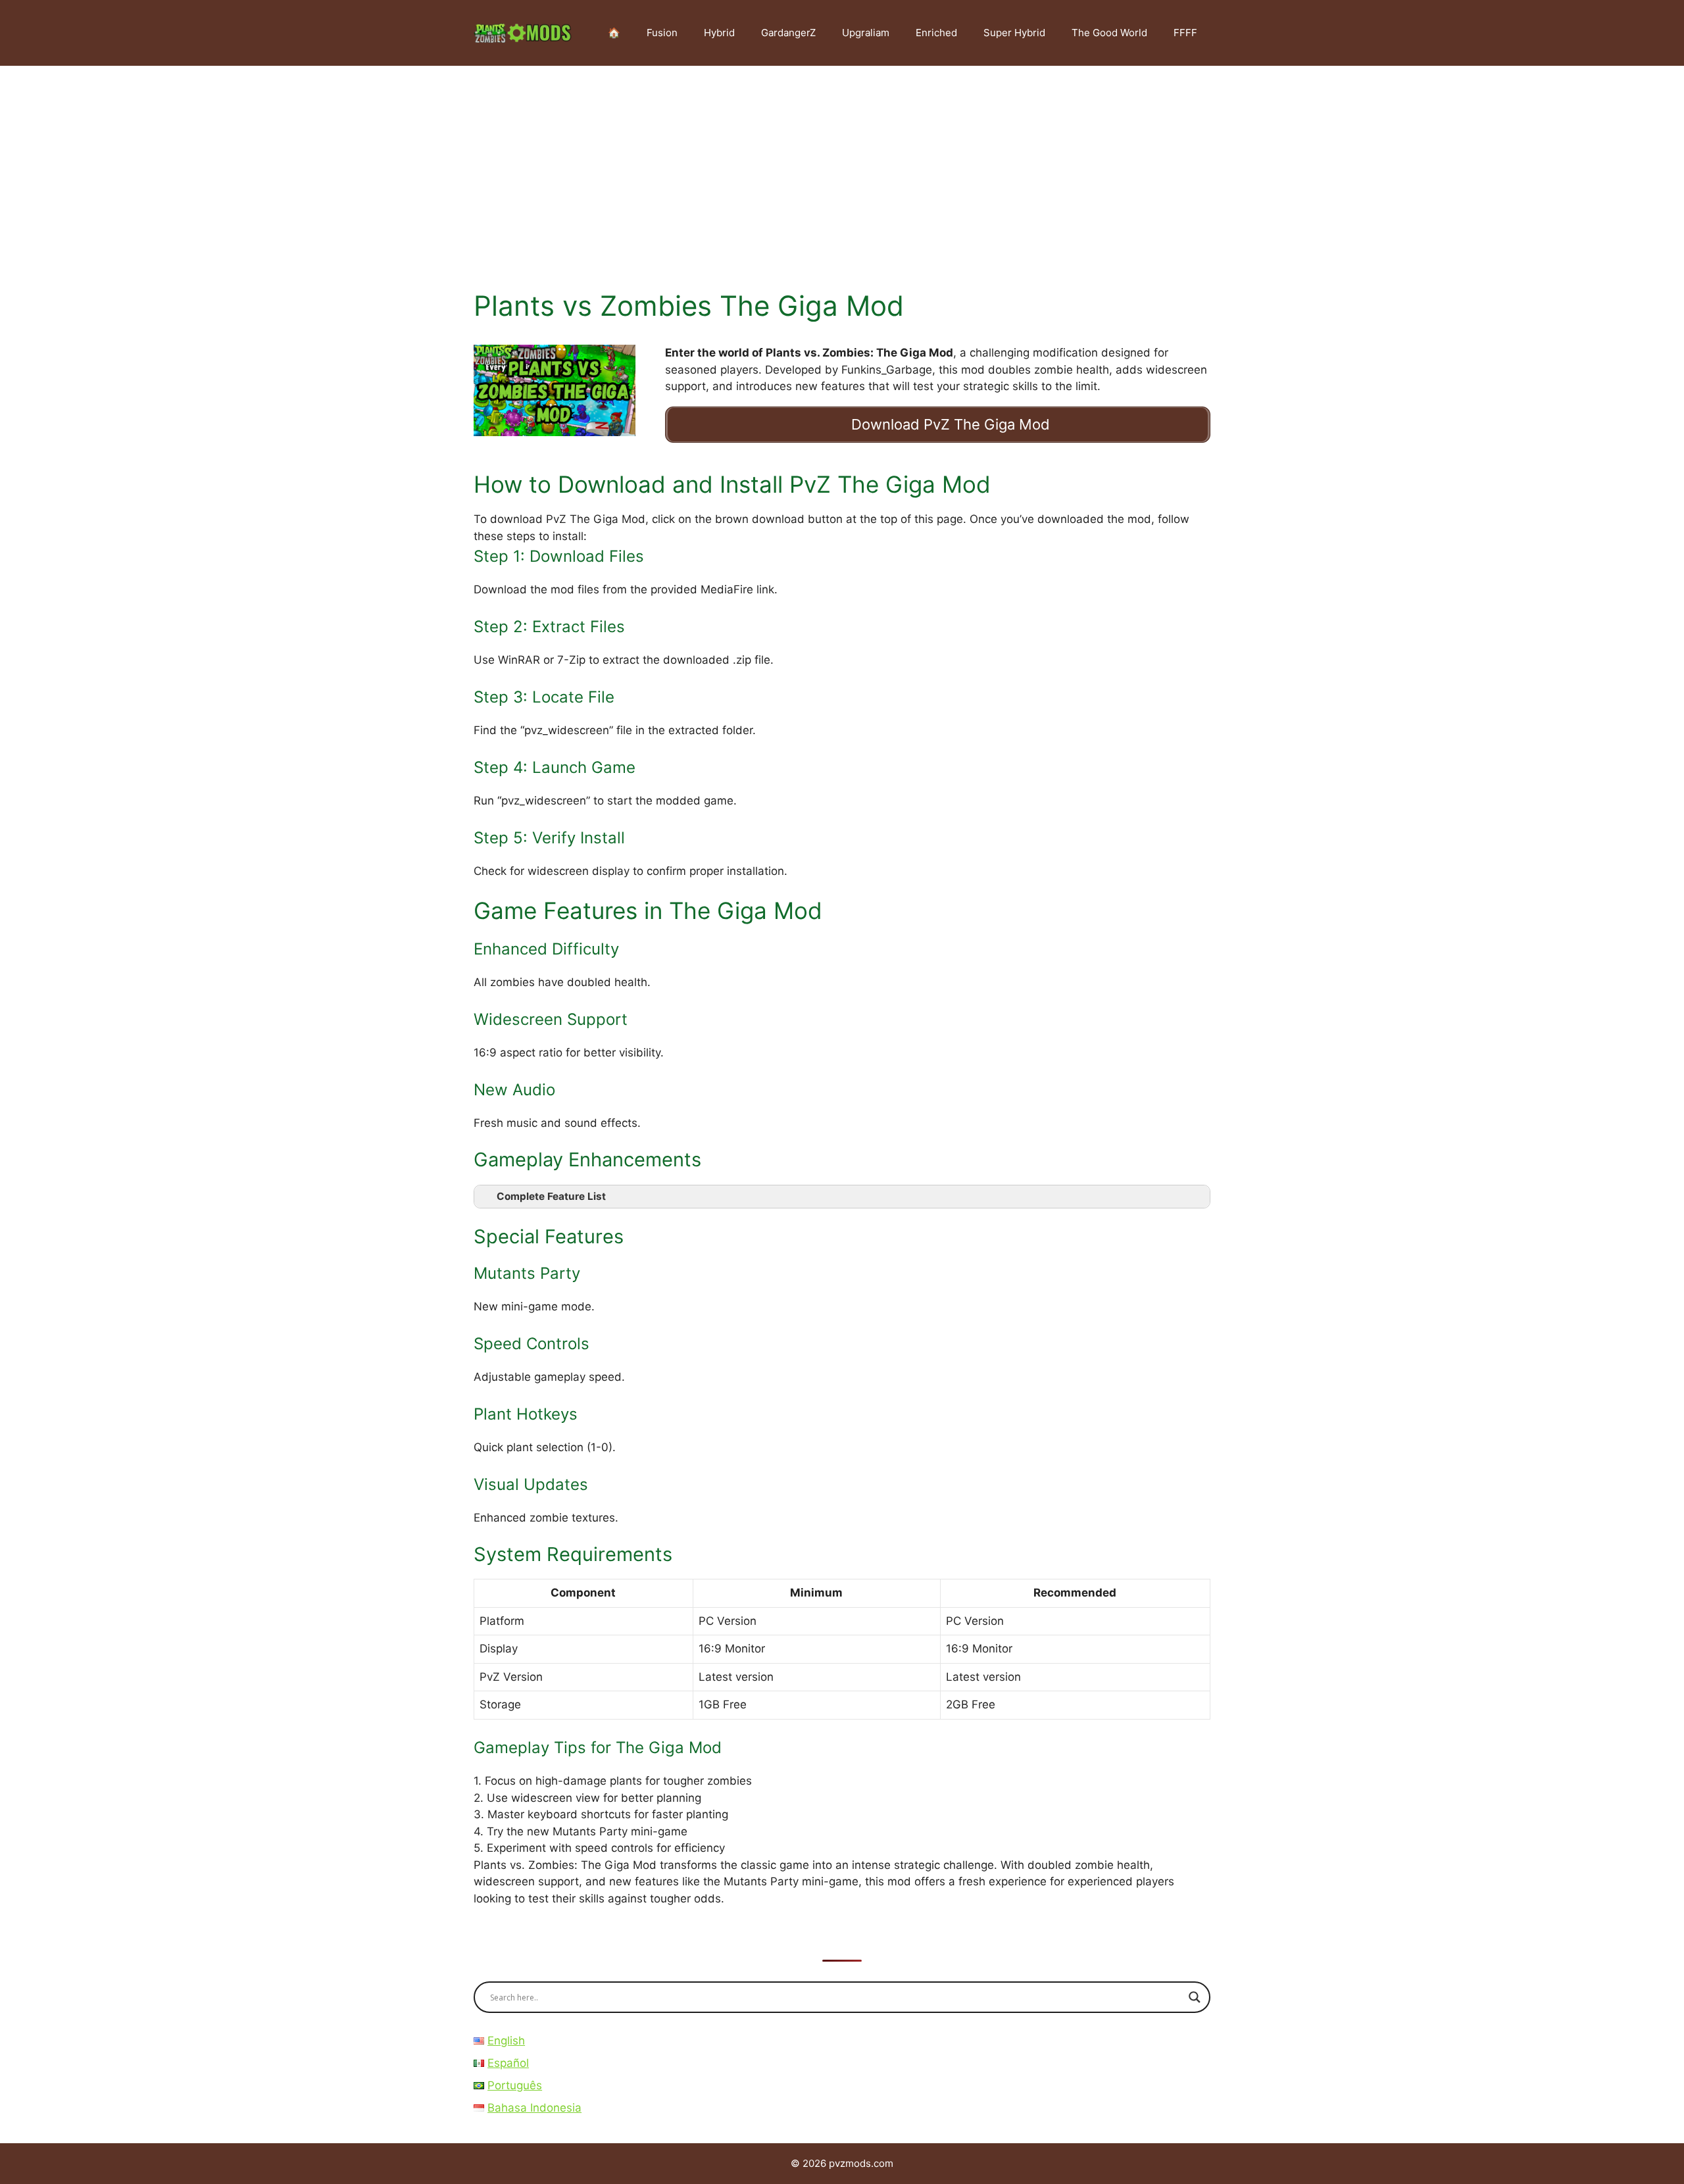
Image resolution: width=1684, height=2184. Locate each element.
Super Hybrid (1014, 33)
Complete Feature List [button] (551, 1196)
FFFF (1185, 33)
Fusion (662, 33)
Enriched (936, 33)
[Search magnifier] (1195, 1997)
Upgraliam (866, 33)
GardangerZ (788, 33)
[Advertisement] (842, 164)
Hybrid (719, 33)
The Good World (1109, 33)
